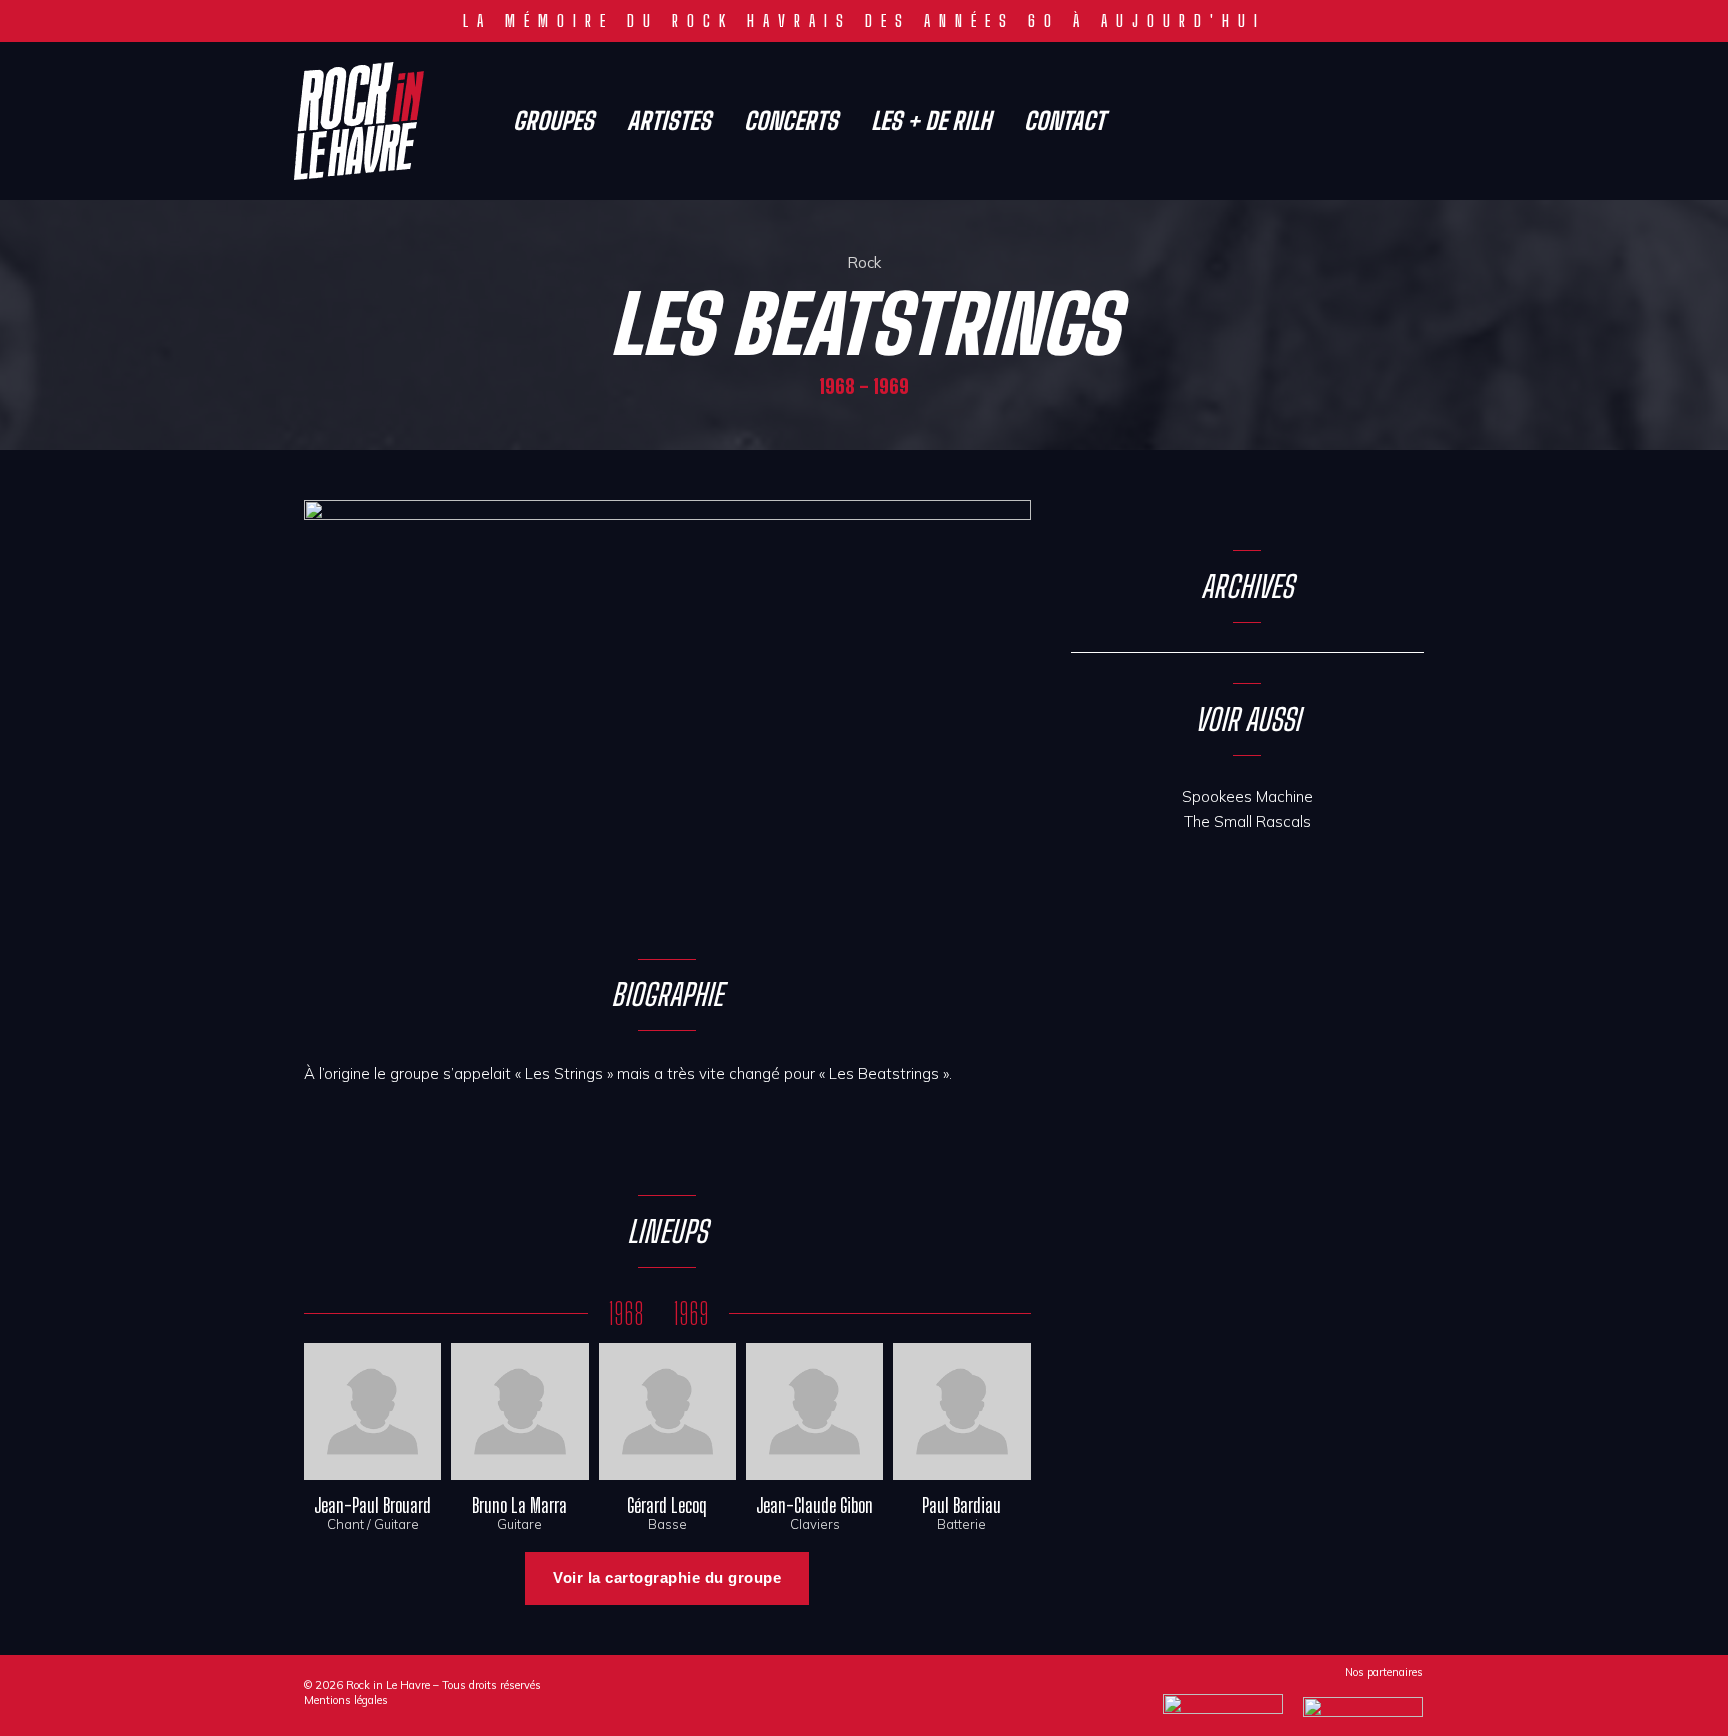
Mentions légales (346, 1700)
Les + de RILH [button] (931, 121)
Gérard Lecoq (667, 1505)
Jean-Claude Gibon (814, 1505)
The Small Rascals (1247, 821)
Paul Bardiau (961, 1505)
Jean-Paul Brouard (372, 1505)
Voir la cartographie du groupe (667, 1577)
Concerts (791, 121)
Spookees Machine (1247, 796)
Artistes (669, 121)
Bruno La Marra (519, 1505)
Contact (1064, 121)
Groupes (553, 121)
